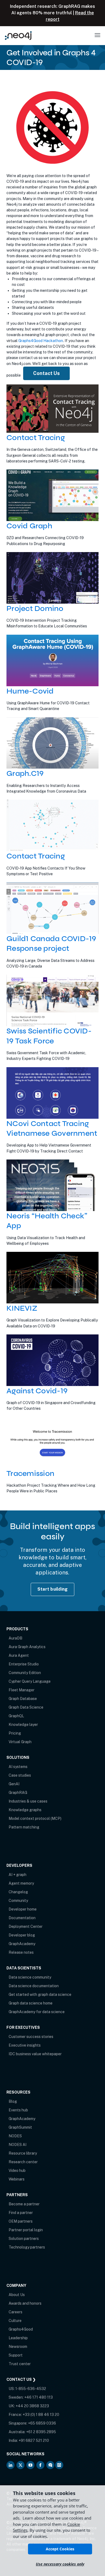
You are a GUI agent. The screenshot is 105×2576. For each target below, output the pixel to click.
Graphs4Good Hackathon (41, 341)
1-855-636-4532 (31, 2389)
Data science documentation (34, 1986)
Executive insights (25, 2045)
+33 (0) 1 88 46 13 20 (41, 2415)
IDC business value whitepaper (35, 2054)
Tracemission (30, 1473)
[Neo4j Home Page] (18, 36)
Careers (15, 2312)
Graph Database (23, 1699)
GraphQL (16, 1716)
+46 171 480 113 (38, 2397)
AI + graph (17, 1875)
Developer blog (22, 1935)
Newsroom (18, 2347)
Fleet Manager (22, 1690)
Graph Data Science (26, 1707)
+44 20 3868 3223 (32, 2406)
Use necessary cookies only (60, 2564)
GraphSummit (20, 2127)
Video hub (17, 2171)
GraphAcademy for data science (37, 2012)
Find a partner (21, 2213)
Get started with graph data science (40, 1994)
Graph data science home (31, 2003)
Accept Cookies (60, 2549)
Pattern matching (24, 1827)
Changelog (18, 1892)
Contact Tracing (36, 438)
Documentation (22, 1918)
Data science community (30, 1977)
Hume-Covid (30, 691)
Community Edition (25, 1673)
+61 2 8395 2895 (41, 2432)
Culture (15, 2321)
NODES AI (17, 2145)
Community (18, 1901)
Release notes (21, 1952)
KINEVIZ (22, 1308)
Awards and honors (25, 2303)
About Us (17, 2295)
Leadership (18, 2338)
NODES (15, 2136)
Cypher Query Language (30, 1681)
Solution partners (24, 2239)
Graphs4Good (21, 2329)
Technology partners (27, 2247)
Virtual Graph (20, 1742)
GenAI (14, 1784)
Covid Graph (29, 526)
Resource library (23, 2153)
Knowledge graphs (25, 1810)
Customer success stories (31, 2037)
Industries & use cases (28, 1801)
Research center (23, 2162)
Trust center (20, 2364)
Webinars (17, 2179)
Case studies (20, 1775)
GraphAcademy (22, 1944)
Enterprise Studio (24, 1664)
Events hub (18, 2110)
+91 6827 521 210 (34, 2440)
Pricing (15, 1733)
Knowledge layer (23, 1725)
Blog (13, 2101)
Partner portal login (26, 2230)
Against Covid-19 (37, 1391)
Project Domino (35, 608)
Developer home (23, 1909)
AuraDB (15, 1638)
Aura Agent (19, 1655)
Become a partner (24, 2204)
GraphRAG (18, 1793)
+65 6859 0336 (42, 2423)
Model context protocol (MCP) (35, 1818)
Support (16, 2355)
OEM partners (21, 2221)
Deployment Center (26, 1926)
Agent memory (21, 1883)
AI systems (18, 1767)
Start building (53, 1589)
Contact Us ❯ (21, 2379)
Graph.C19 (25, 773)
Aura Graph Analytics (27, 1647)
